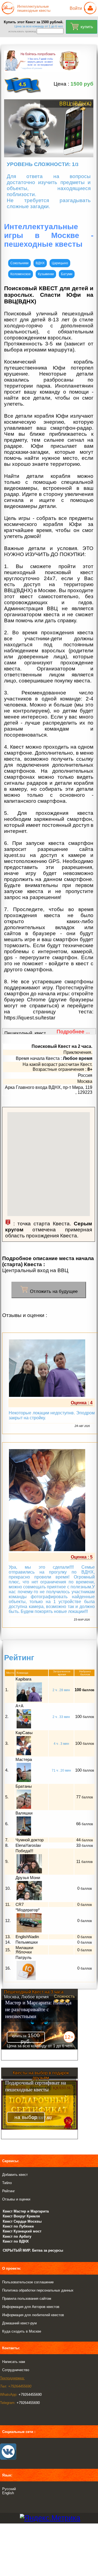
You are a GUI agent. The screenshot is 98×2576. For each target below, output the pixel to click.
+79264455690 (30, 2395)
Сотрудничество (16, 2370)
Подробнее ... (73, 1032)
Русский (9, 2489)
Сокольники (19, 263)
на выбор (26, 2117)
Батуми (67, 274)
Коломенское (21, 274)
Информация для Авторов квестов (31, 2307)
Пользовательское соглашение (28, 2282)
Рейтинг (9, 2191)
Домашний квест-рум (19, 2323)
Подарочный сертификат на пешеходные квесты (36, 2086)
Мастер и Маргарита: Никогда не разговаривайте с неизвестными (38, 2009)
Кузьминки (46, 274)
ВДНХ (40, 263)
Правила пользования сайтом (27, 2299)
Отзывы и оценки (16, 2199)
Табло (7, 2183)
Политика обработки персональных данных (38, 2290)
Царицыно (60, 263)
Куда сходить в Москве (22, 2331)
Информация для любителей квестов (33, 2315)
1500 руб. (26, 2038)
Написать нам (14, 2362)
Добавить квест (15, 2175)
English (8, 2493)
